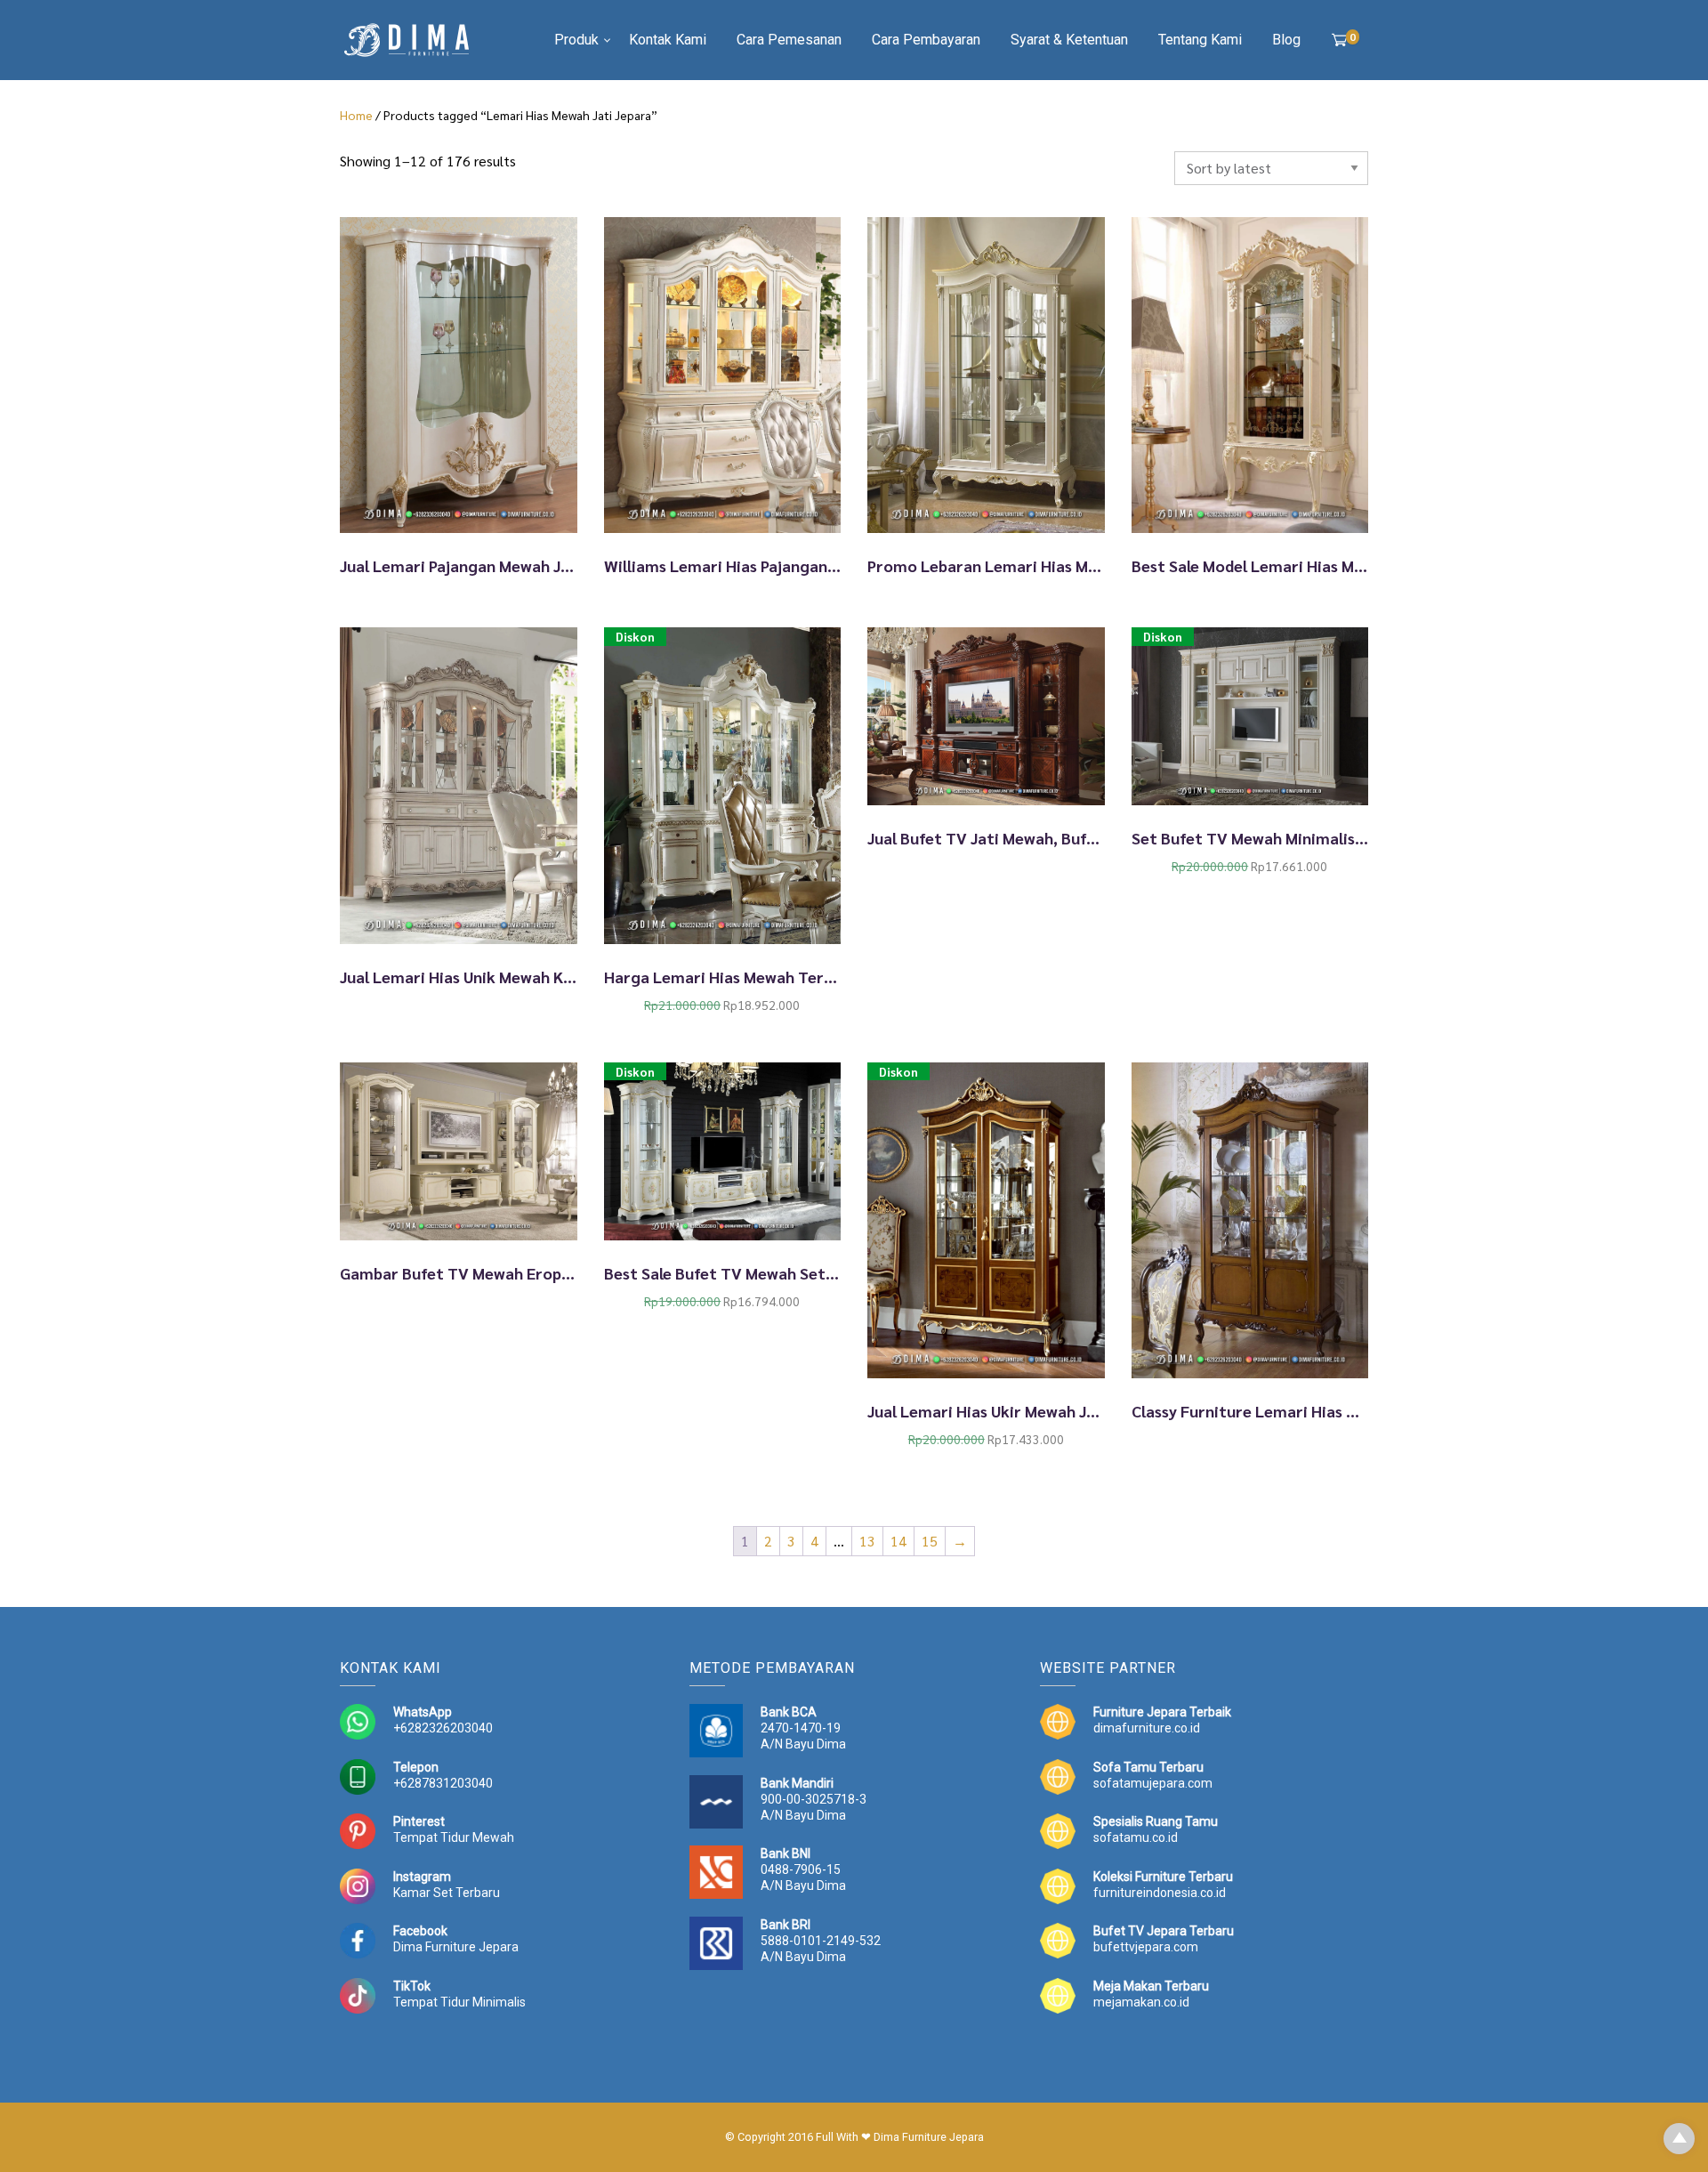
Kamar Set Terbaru (447, 1893)
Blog (1286, 40)
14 (898, 1541)
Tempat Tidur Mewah (454, 1837)
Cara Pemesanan (789, 40)
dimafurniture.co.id (1147, 1728)
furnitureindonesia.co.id (1160, 1893)
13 (867, 1541)
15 (930, 1541)
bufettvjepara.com (1146, 1947)
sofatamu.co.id (1136, 1837)
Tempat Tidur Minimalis (459, 2002)
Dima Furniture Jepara (456, 1947)
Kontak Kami (668, 40)
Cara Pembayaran (926, 40)
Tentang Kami (1200, 40)
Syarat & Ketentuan (1069, 40)
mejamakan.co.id (1141, 2002)
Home (356, 115)
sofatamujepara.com (1153, 1783)
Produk (576, 40)
